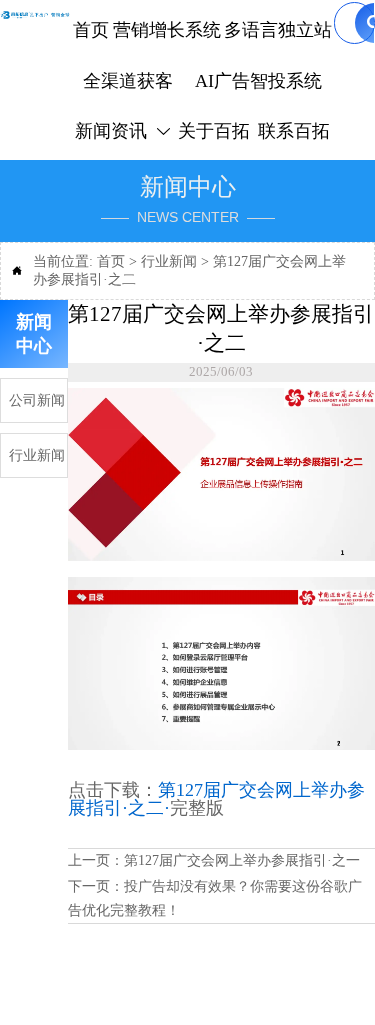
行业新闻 (169, 261)
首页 (111, 261)
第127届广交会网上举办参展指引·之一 (242, 860)
